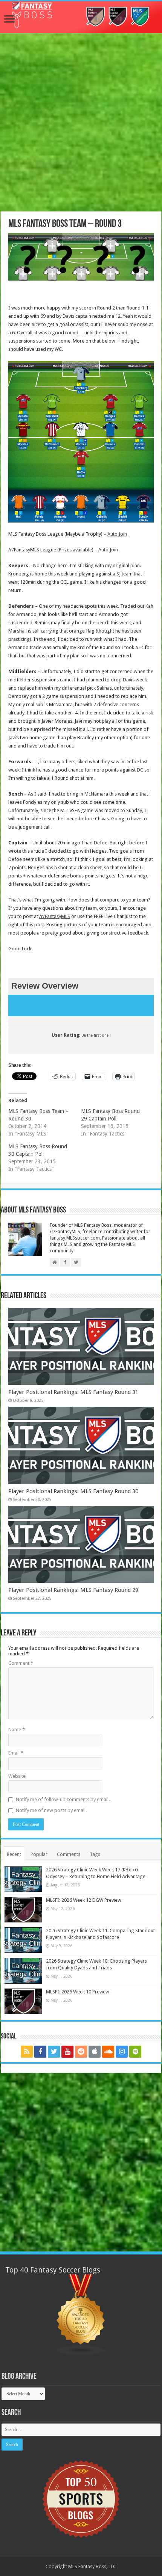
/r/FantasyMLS (55, 916)
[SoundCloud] (108, 2052)
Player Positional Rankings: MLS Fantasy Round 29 (73, 1590)
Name (17, 1730)
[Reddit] (81, 2052)
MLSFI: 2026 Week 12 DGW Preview (84, 1900)
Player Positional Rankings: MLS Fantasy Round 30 (73, 1491)
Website (17, 1776)
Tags (95, 1854)
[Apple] (95, 2052)
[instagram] (122, 2052)
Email (16, 1753)
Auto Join (117, 534)
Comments (69, 1854)
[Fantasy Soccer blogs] (81, 2314)
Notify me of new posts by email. (51, 1810)
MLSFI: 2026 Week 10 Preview (78, 1992)
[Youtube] (67, 2052)
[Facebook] (40, 2052)
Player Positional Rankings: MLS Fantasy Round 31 (73, 1392)
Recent (14, 1854)
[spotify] (135, 2052)
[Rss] (27, 2052)
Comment (21, 1663)
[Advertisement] (81, 123)
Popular (39, 1854)
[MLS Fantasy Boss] (81, 17)
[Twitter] (54, 2052)
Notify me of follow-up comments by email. (63, 1799)
